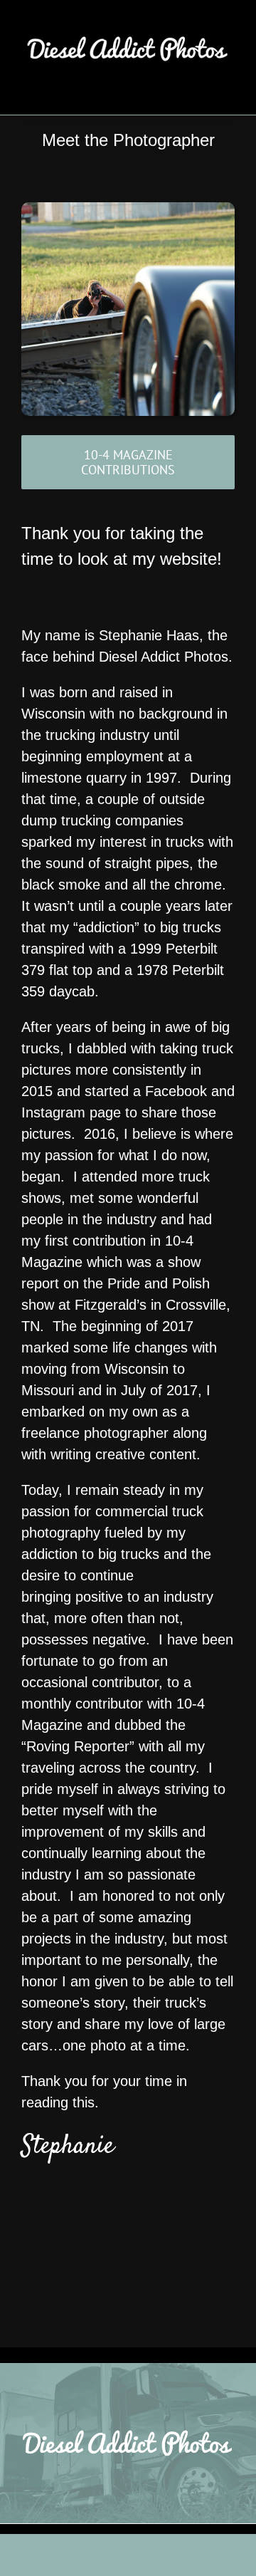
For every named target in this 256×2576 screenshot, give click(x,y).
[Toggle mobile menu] (229, 93)
